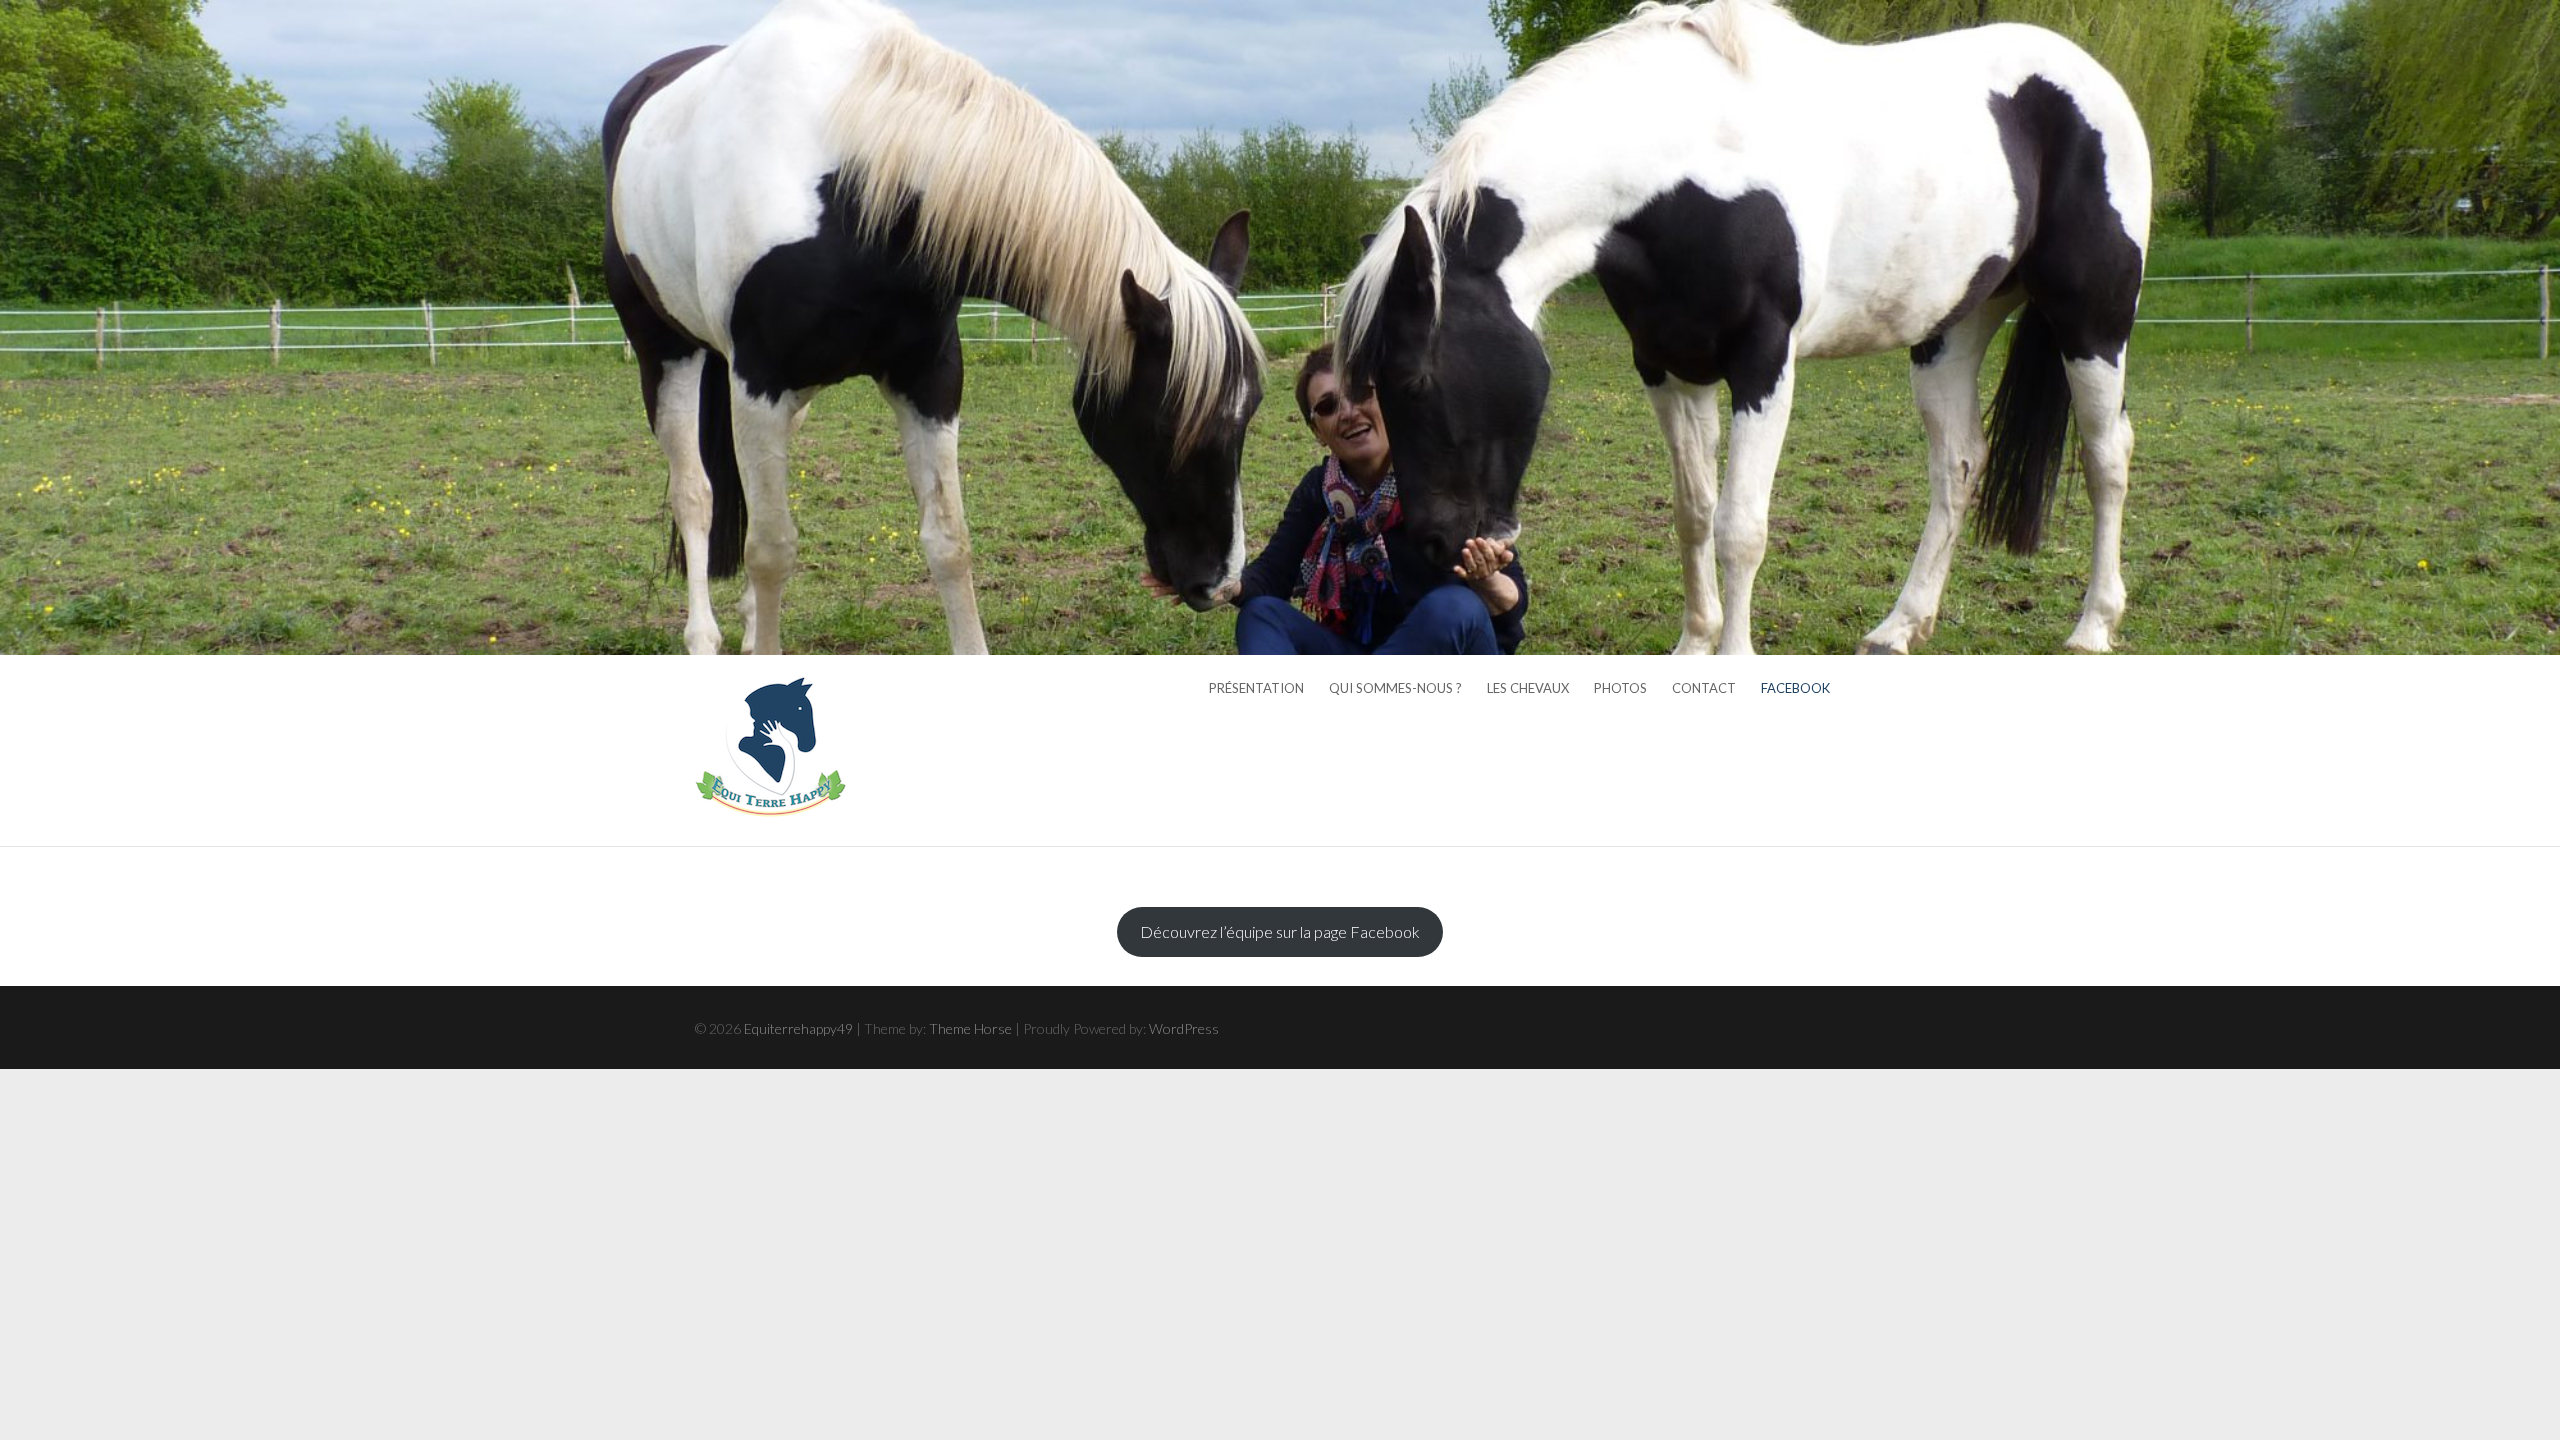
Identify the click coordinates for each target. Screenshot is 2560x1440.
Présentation (1256, 688)
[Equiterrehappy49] (771, 750)
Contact (1704, 688)
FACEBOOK (1795, 688)
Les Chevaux (1528, 688)
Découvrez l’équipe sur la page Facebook (1280, 931)
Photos (1620, 688)
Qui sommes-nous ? (1395, 688)
